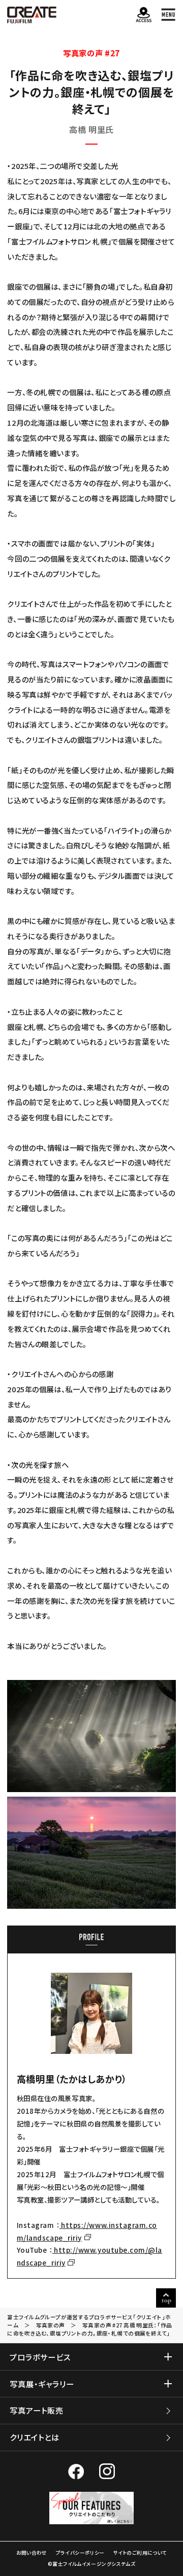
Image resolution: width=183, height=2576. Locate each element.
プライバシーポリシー (80, 2553)
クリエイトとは (34, 2437)
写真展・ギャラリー (42, 2384)
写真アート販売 (36, 2410)
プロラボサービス (40, 2357)
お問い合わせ (32, 2553)
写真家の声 (51, 2325)
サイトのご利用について (140, 2553)
